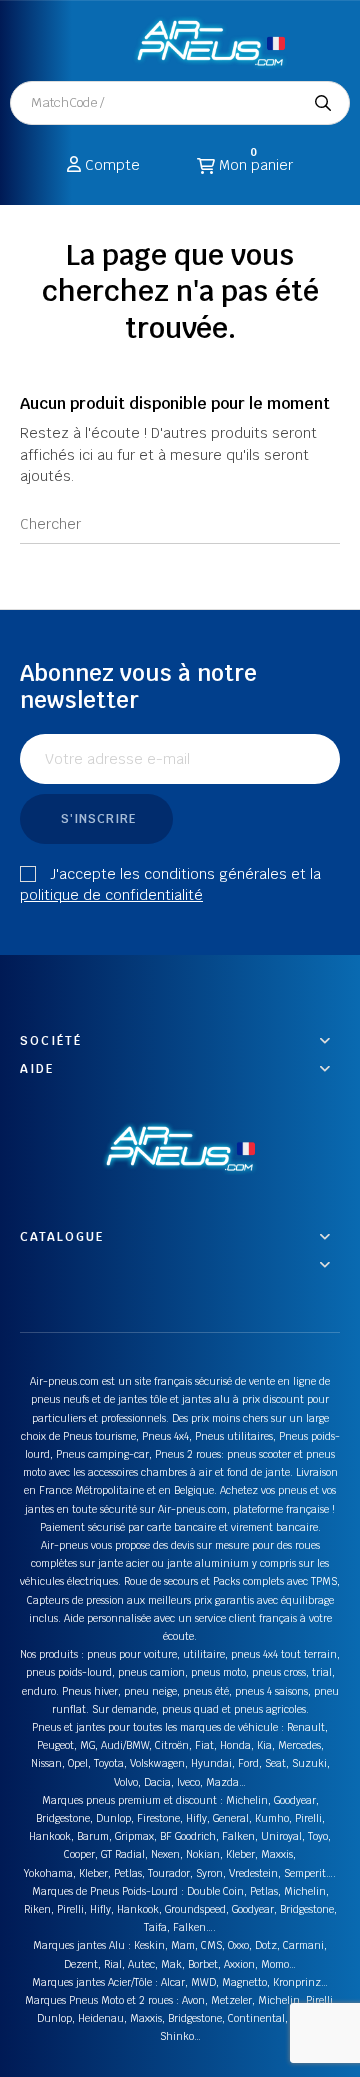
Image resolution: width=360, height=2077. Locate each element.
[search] (323, 103)
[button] (100, 41)
